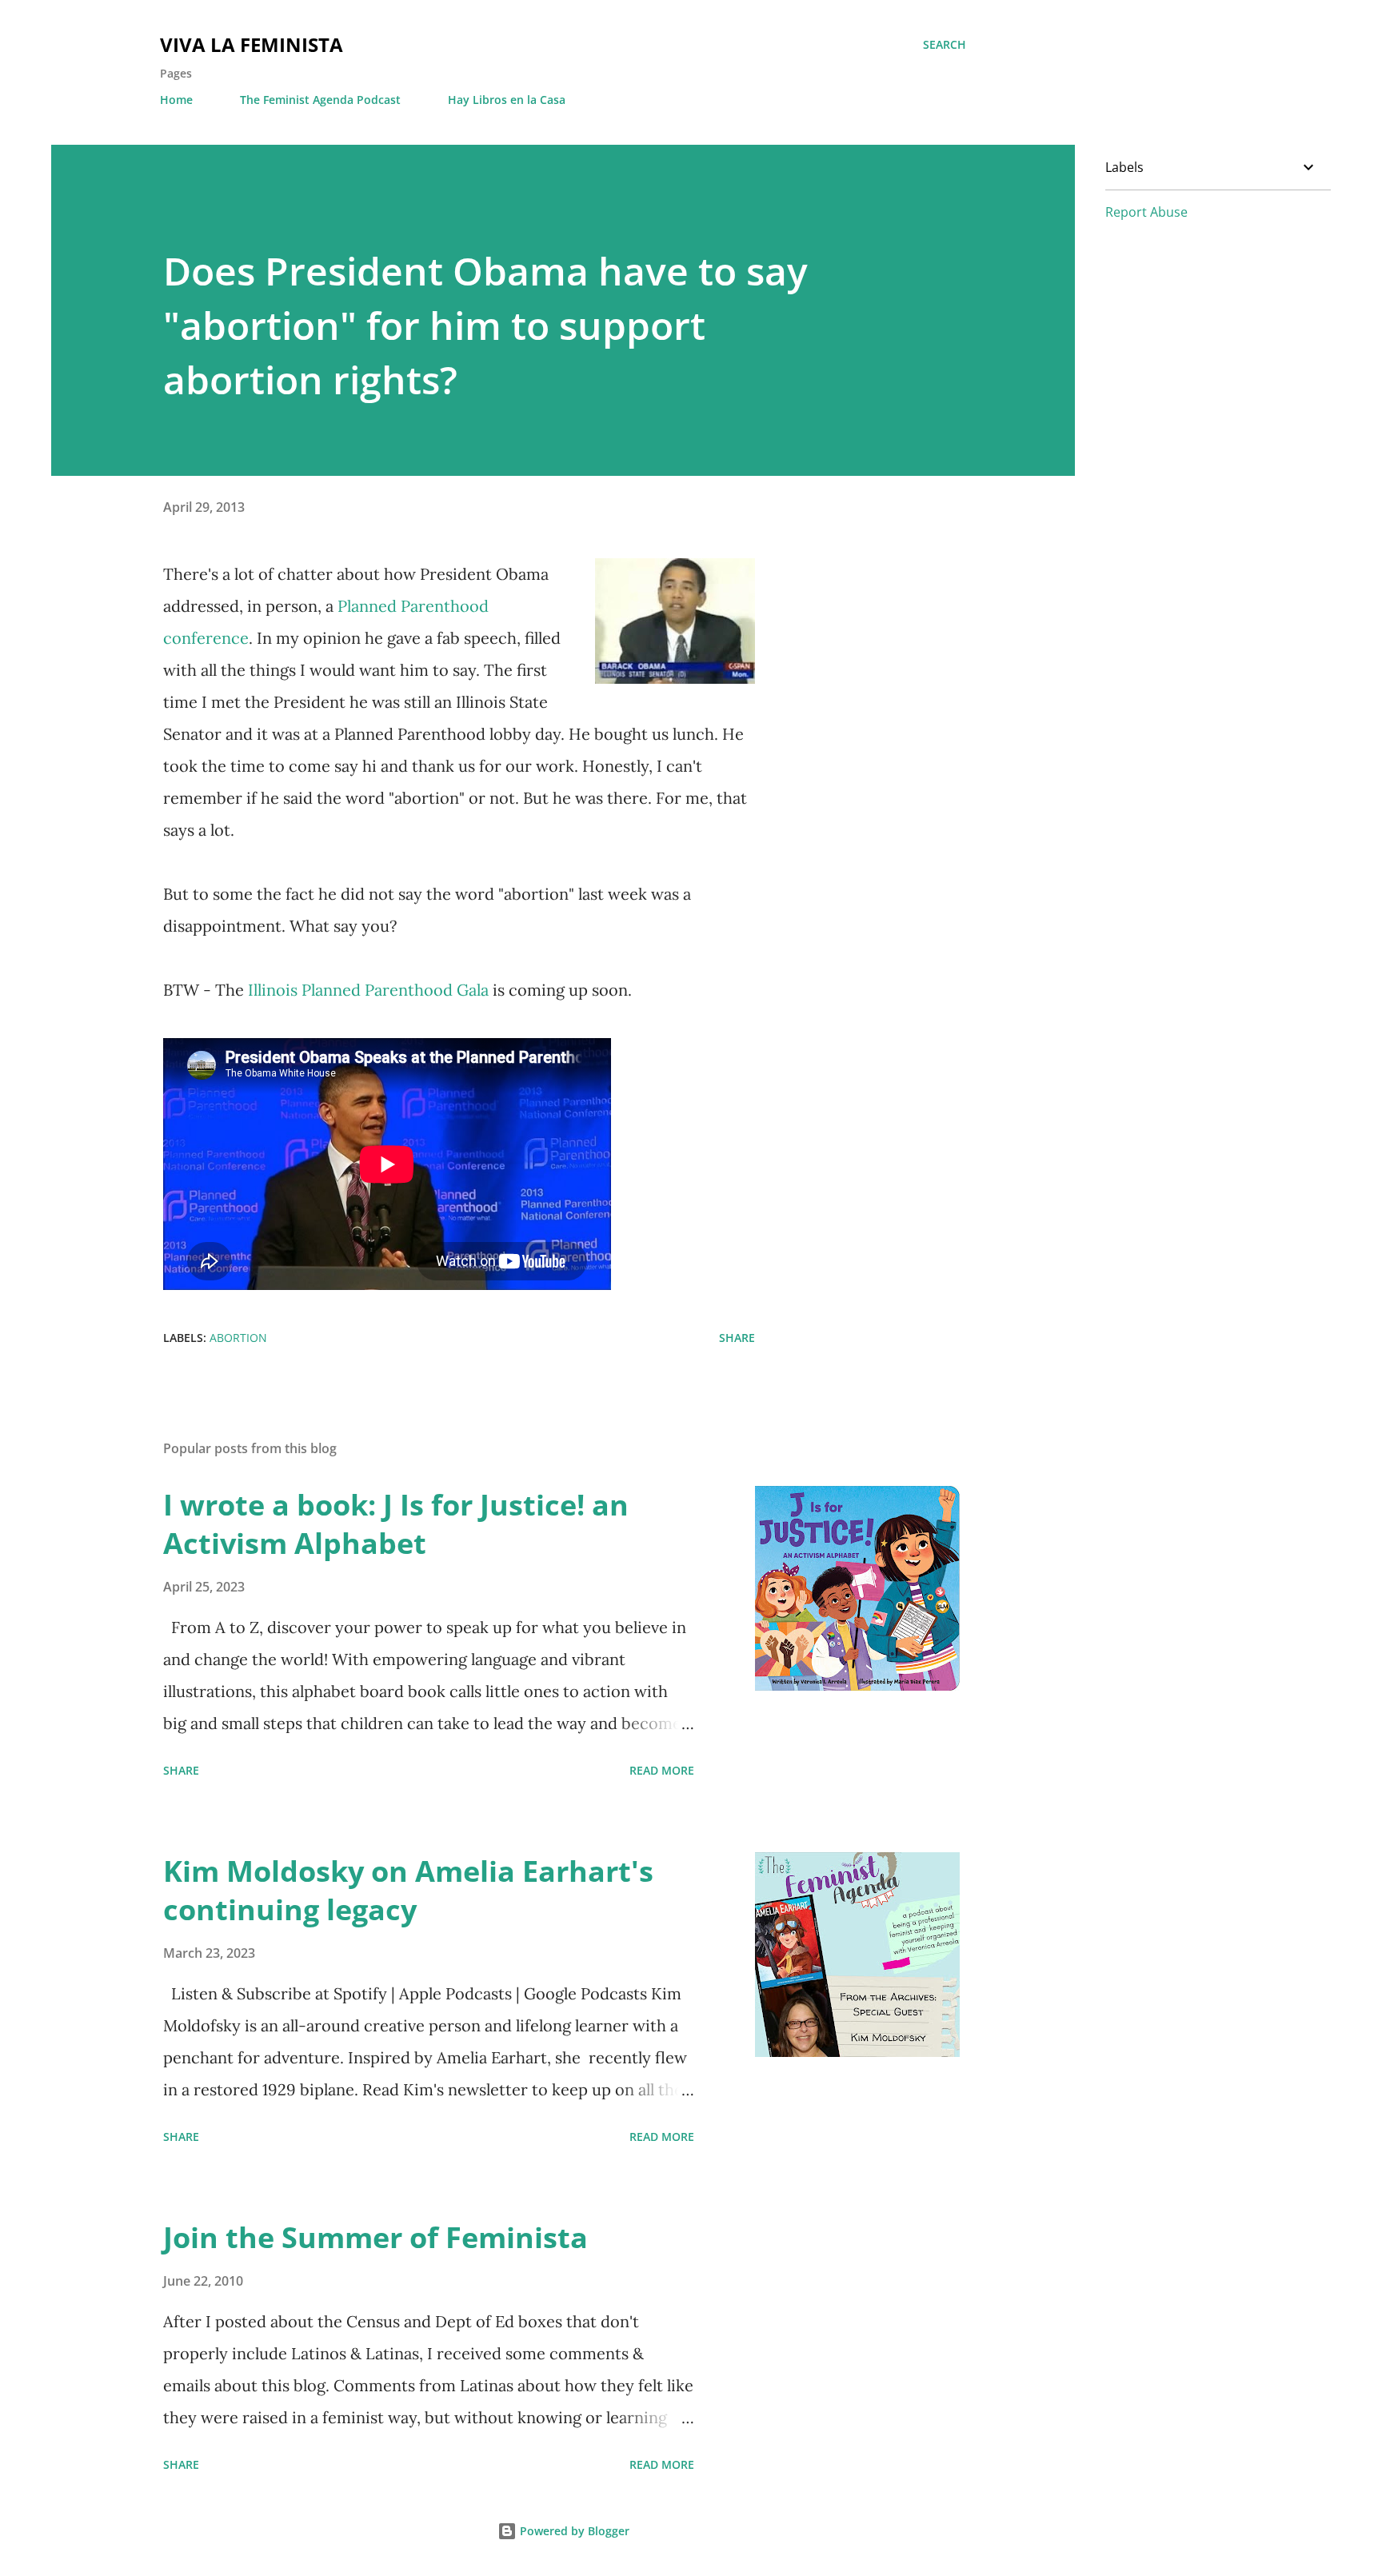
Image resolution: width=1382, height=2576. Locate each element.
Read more (662, 1770)
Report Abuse (1146, 212)
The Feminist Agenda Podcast (320, 100)
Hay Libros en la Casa (507, 100)
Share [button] (737, 1338)
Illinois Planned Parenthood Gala (370, 990)
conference (206, 638)
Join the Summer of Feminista (375, 2237)
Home (176, 100)
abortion (238, 1338)
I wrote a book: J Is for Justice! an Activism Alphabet (396, 1524)
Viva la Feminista (252, 44)
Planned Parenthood (413, 606)
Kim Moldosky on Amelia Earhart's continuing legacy (408, 1890)
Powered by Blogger (573, 2531)
